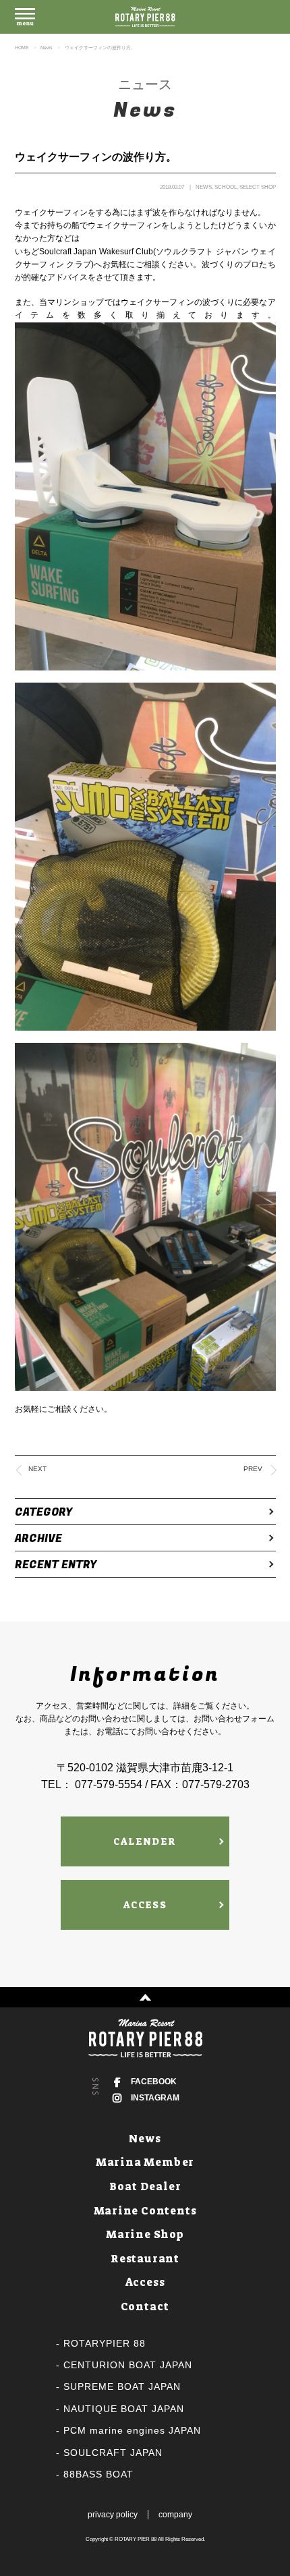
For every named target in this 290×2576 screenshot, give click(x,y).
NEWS (204, 187)
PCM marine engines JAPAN (132, 2430)
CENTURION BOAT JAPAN (128, 2365)
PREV (253, 1469)
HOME (22, 48)
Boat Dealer (145, 2186)
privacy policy (113, 2515)
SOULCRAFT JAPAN (113, 2453)
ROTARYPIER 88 (105, 2343)
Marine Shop (145, 2234)
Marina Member (145, 2162)
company (175, 2515)
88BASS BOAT (98, 2474)
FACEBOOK (154, 2082)
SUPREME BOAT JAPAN (122, 2386)
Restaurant (145, 2259)
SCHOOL (226, 187)
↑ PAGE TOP (145, 1997)
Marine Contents (145, 2211)
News (47, 48)
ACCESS (145, 1905)
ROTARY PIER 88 (136, 2539)
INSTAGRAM (155, 2098)
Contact (145, 2307)
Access (145, 2282)
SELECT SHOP (258, 187)
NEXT (37, 1469)
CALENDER (145, 1841)
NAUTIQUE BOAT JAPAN (124, 2409)
